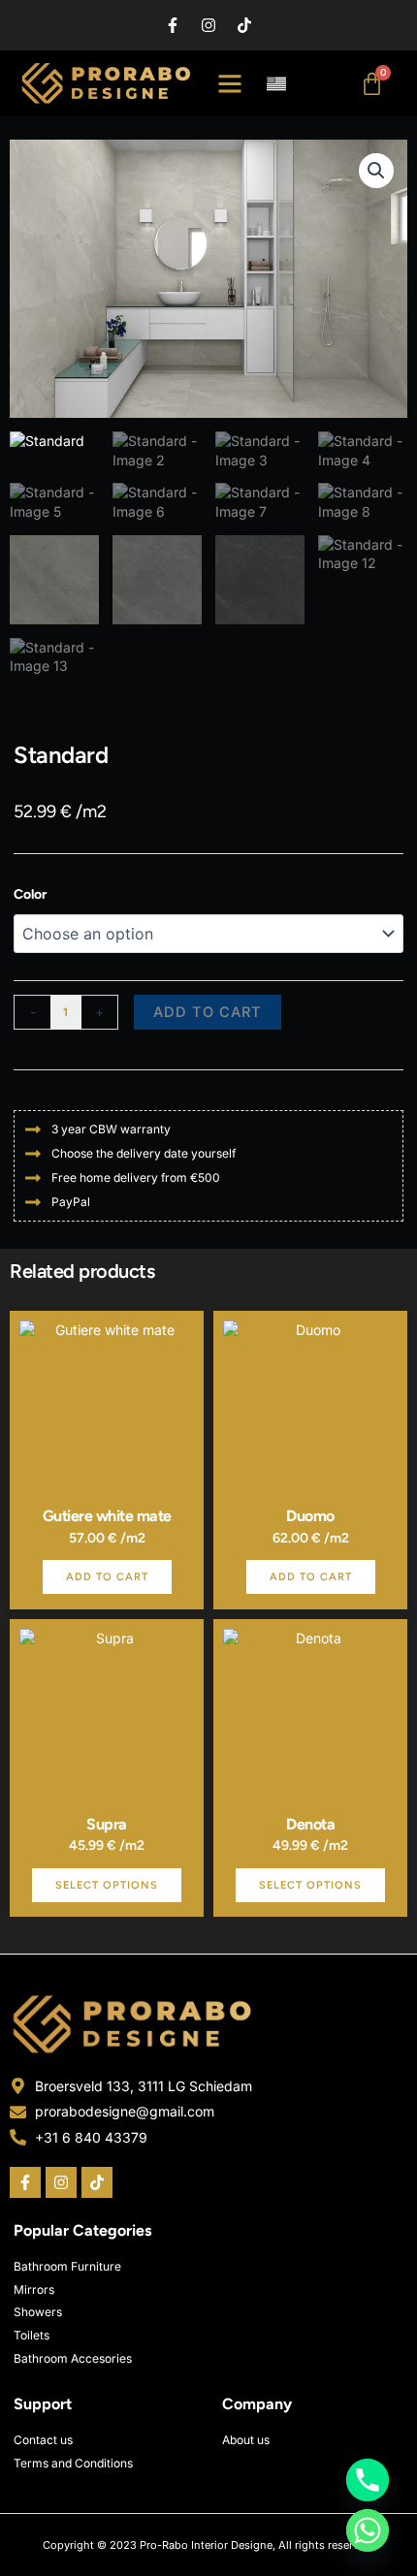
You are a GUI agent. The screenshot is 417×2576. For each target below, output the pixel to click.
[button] (376, 171)
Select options (107, 1885)
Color (30, 894)
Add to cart (208, 1012)
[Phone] (368, 2480)
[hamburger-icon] (230, 83)
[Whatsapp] (368, 2530)
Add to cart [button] (107, 1577)
